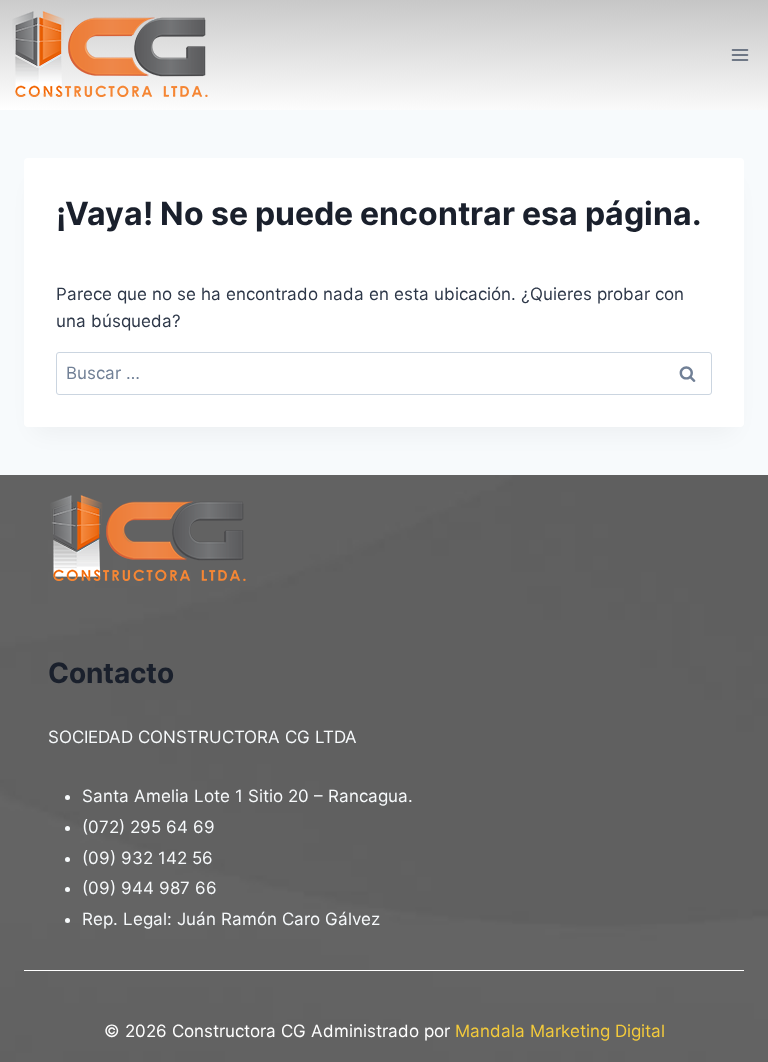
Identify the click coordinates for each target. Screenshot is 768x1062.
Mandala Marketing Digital (560, 1031)
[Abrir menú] (739, 54)
